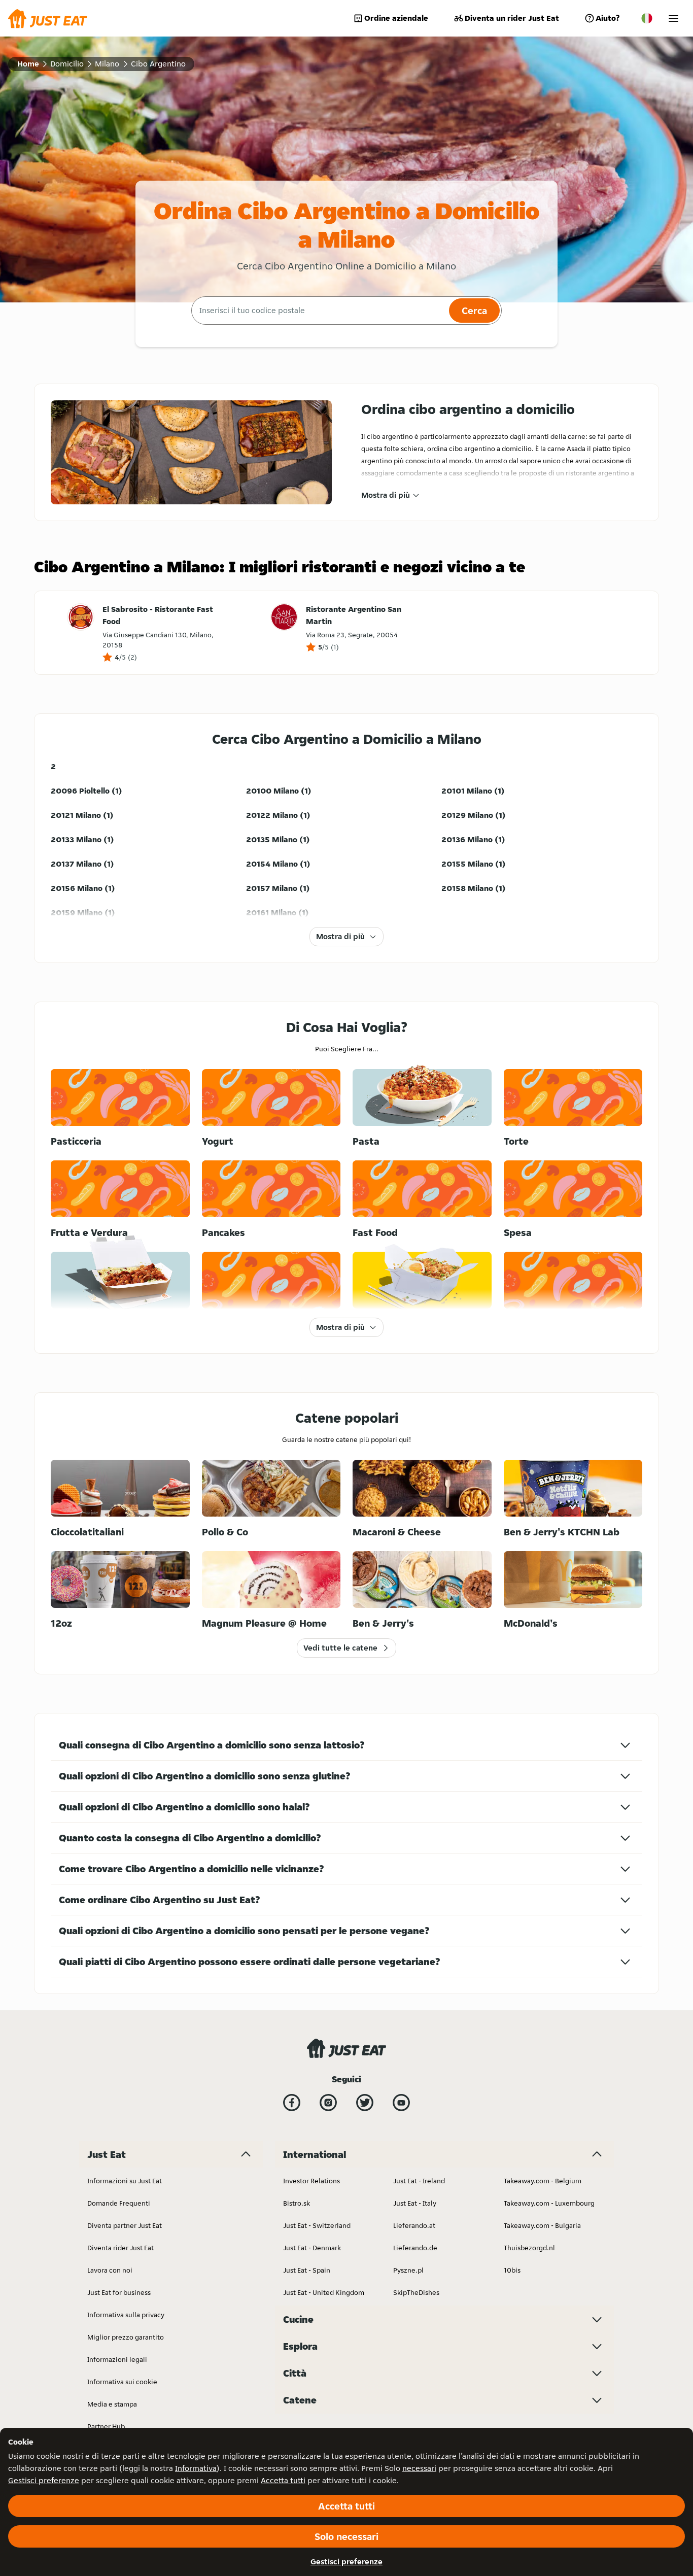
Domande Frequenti (119, 2203)
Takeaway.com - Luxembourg (549, 2203)
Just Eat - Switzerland (317, 2225)
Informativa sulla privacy (126, 2315)
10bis (512, 2270)
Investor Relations (311, 2181)
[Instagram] (328, 2103)
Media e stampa (112, 2404)
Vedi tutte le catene (340, 1648)
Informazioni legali (117, 2359)
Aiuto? (608, 18)
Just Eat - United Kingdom (324, 2292)
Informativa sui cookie (122, 2382)
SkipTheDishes (416, 2292)
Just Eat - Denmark (312, 2248)
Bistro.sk (297, 2203)
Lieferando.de (415, 2248)
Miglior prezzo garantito (126, 2337)
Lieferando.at (414, 2225)
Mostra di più (386, 495)
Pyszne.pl (408, 2270)
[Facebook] (292, 2103)
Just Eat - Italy (415, 2203)
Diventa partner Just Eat (125, 2225)
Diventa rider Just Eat (120, 2248)
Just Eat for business (119, 2292)
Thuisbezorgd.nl (529, 2248)
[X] (365, 2103)
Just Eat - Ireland (419, 2181)
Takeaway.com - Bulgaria (542, 2225)
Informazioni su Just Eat (125, 2181)
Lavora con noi (110, 2270)
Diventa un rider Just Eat (512, 18)
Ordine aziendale (396, 18)
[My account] (673, 19)
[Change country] (647, 18)
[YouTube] (401, 2103)
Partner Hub (106, 2426)
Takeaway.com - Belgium (543, 2181)
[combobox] (319, 311)
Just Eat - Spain (307, 2270)
